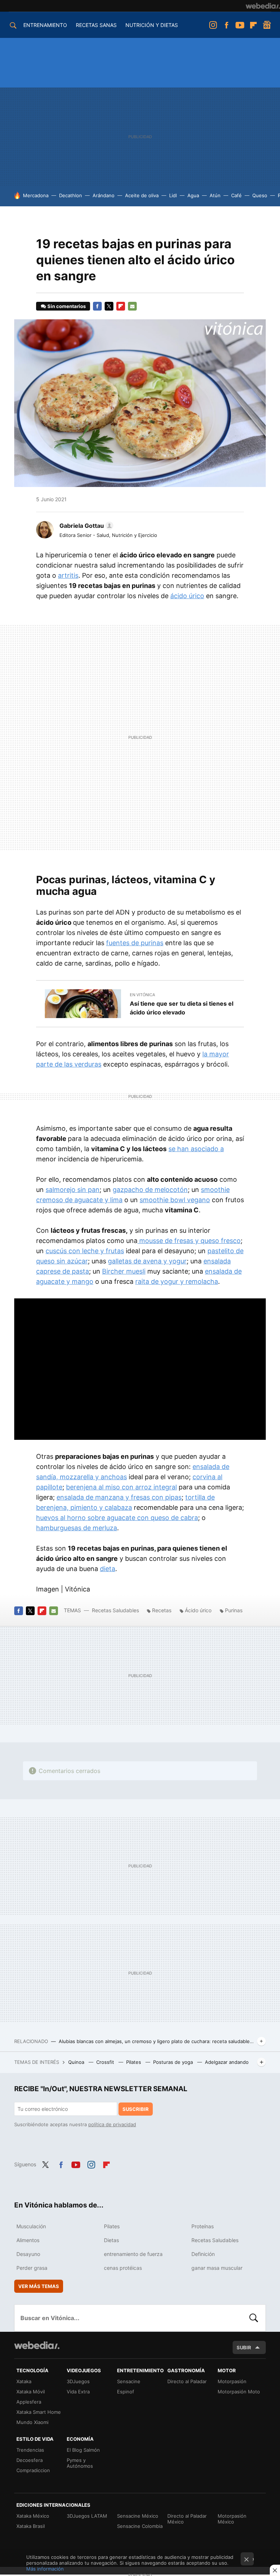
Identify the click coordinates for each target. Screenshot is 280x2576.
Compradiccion (33, 2470)
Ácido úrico (198, 1610)
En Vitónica (142, 995)
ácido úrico (187, 596)
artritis (68, 575)
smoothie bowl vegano (175, 1200)
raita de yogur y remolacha (177, 1281)
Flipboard (253, 25)
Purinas (234, 1610)
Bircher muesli (124, 1271)
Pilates (134, 2062)
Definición (203, 2254)
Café (236, 195)
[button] (85, 526)
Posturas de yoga (174, 2062)
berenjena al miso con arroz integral (121, 1487)
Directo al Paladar (187, 2381)
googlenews (267, 25)
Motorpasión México (232, 2519)
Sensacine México (138, 2516)
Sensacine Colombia (140, 2526)
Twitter (109, 306)
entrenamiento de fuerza (133, 2254)
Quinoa (77, 2062)
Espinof (126, 2392)
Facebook (226, 25)
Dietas (111, 2240)
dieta (108, 1569)
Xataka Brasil (31, 2526)
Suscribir (136, 2109)
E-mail (132, 306)
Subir (244, 2347)
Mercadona (36, 195)
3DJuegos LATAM (87, 2516)
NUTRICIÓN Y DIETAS (152, 25)
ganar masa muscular (217, 2268)
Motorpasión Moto (239, 2392)
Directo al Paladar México (187, 2519)
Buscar (254, 2318)
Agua (193, 195)
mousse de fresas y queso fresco (189, 1241)
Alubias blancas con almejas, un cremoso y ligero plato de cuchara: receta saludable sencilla (156, 2041)
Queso (260, 195)
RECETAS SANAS (96, 25)
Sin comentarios (67, 306)
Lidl (173, 195)
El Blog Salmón (83, 2450)
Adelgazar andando (227, 2062)
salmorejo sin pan (73, 1190)
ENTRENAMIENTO (45, 25)
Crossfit (106, 2062)
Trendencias (30, 2450)
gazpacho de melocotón (150, 1190)
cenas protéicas (123, 2268)
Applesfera (29, 2402)
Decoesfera (30, 2460)
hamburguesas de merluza (77, 1528)
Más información (45, 2569)
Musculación (31, 2226)
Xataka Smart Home (39, 2412)
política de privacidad (112, 2124)
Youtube (240, 25)
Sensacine (129, 2381)
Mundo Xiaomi (32, 2422)
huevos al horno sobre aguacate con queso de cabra (117, 1518)
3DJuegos (78, 2381)
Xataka (24, 2381)
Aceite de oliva (142, 195)
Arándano (104, 195)
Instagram (213, 25)
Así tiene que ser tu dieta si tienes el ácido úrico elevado (182, 1008)
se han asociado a (196, 1149)
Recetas (162, 1610)
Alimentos (28, 2240)
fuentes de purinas (135, 943)
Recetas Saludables (115, 1610)
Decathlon (71, 195)
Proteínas (203, 2226)
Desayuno (28, 2254)
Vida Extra (78, 2392)
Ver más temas (39, 2286)
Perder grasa (32, 2268)
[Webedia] (263, 6)
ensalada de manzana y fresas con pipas (119, 1497)
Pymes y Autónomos (80, 2463)
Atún (215, 195)
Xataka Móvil (31, 2392)
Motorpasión (232, 2381)
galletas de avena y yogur (147, 1261)
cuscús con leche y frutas (85, 1251)
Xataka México (33, 2516)
